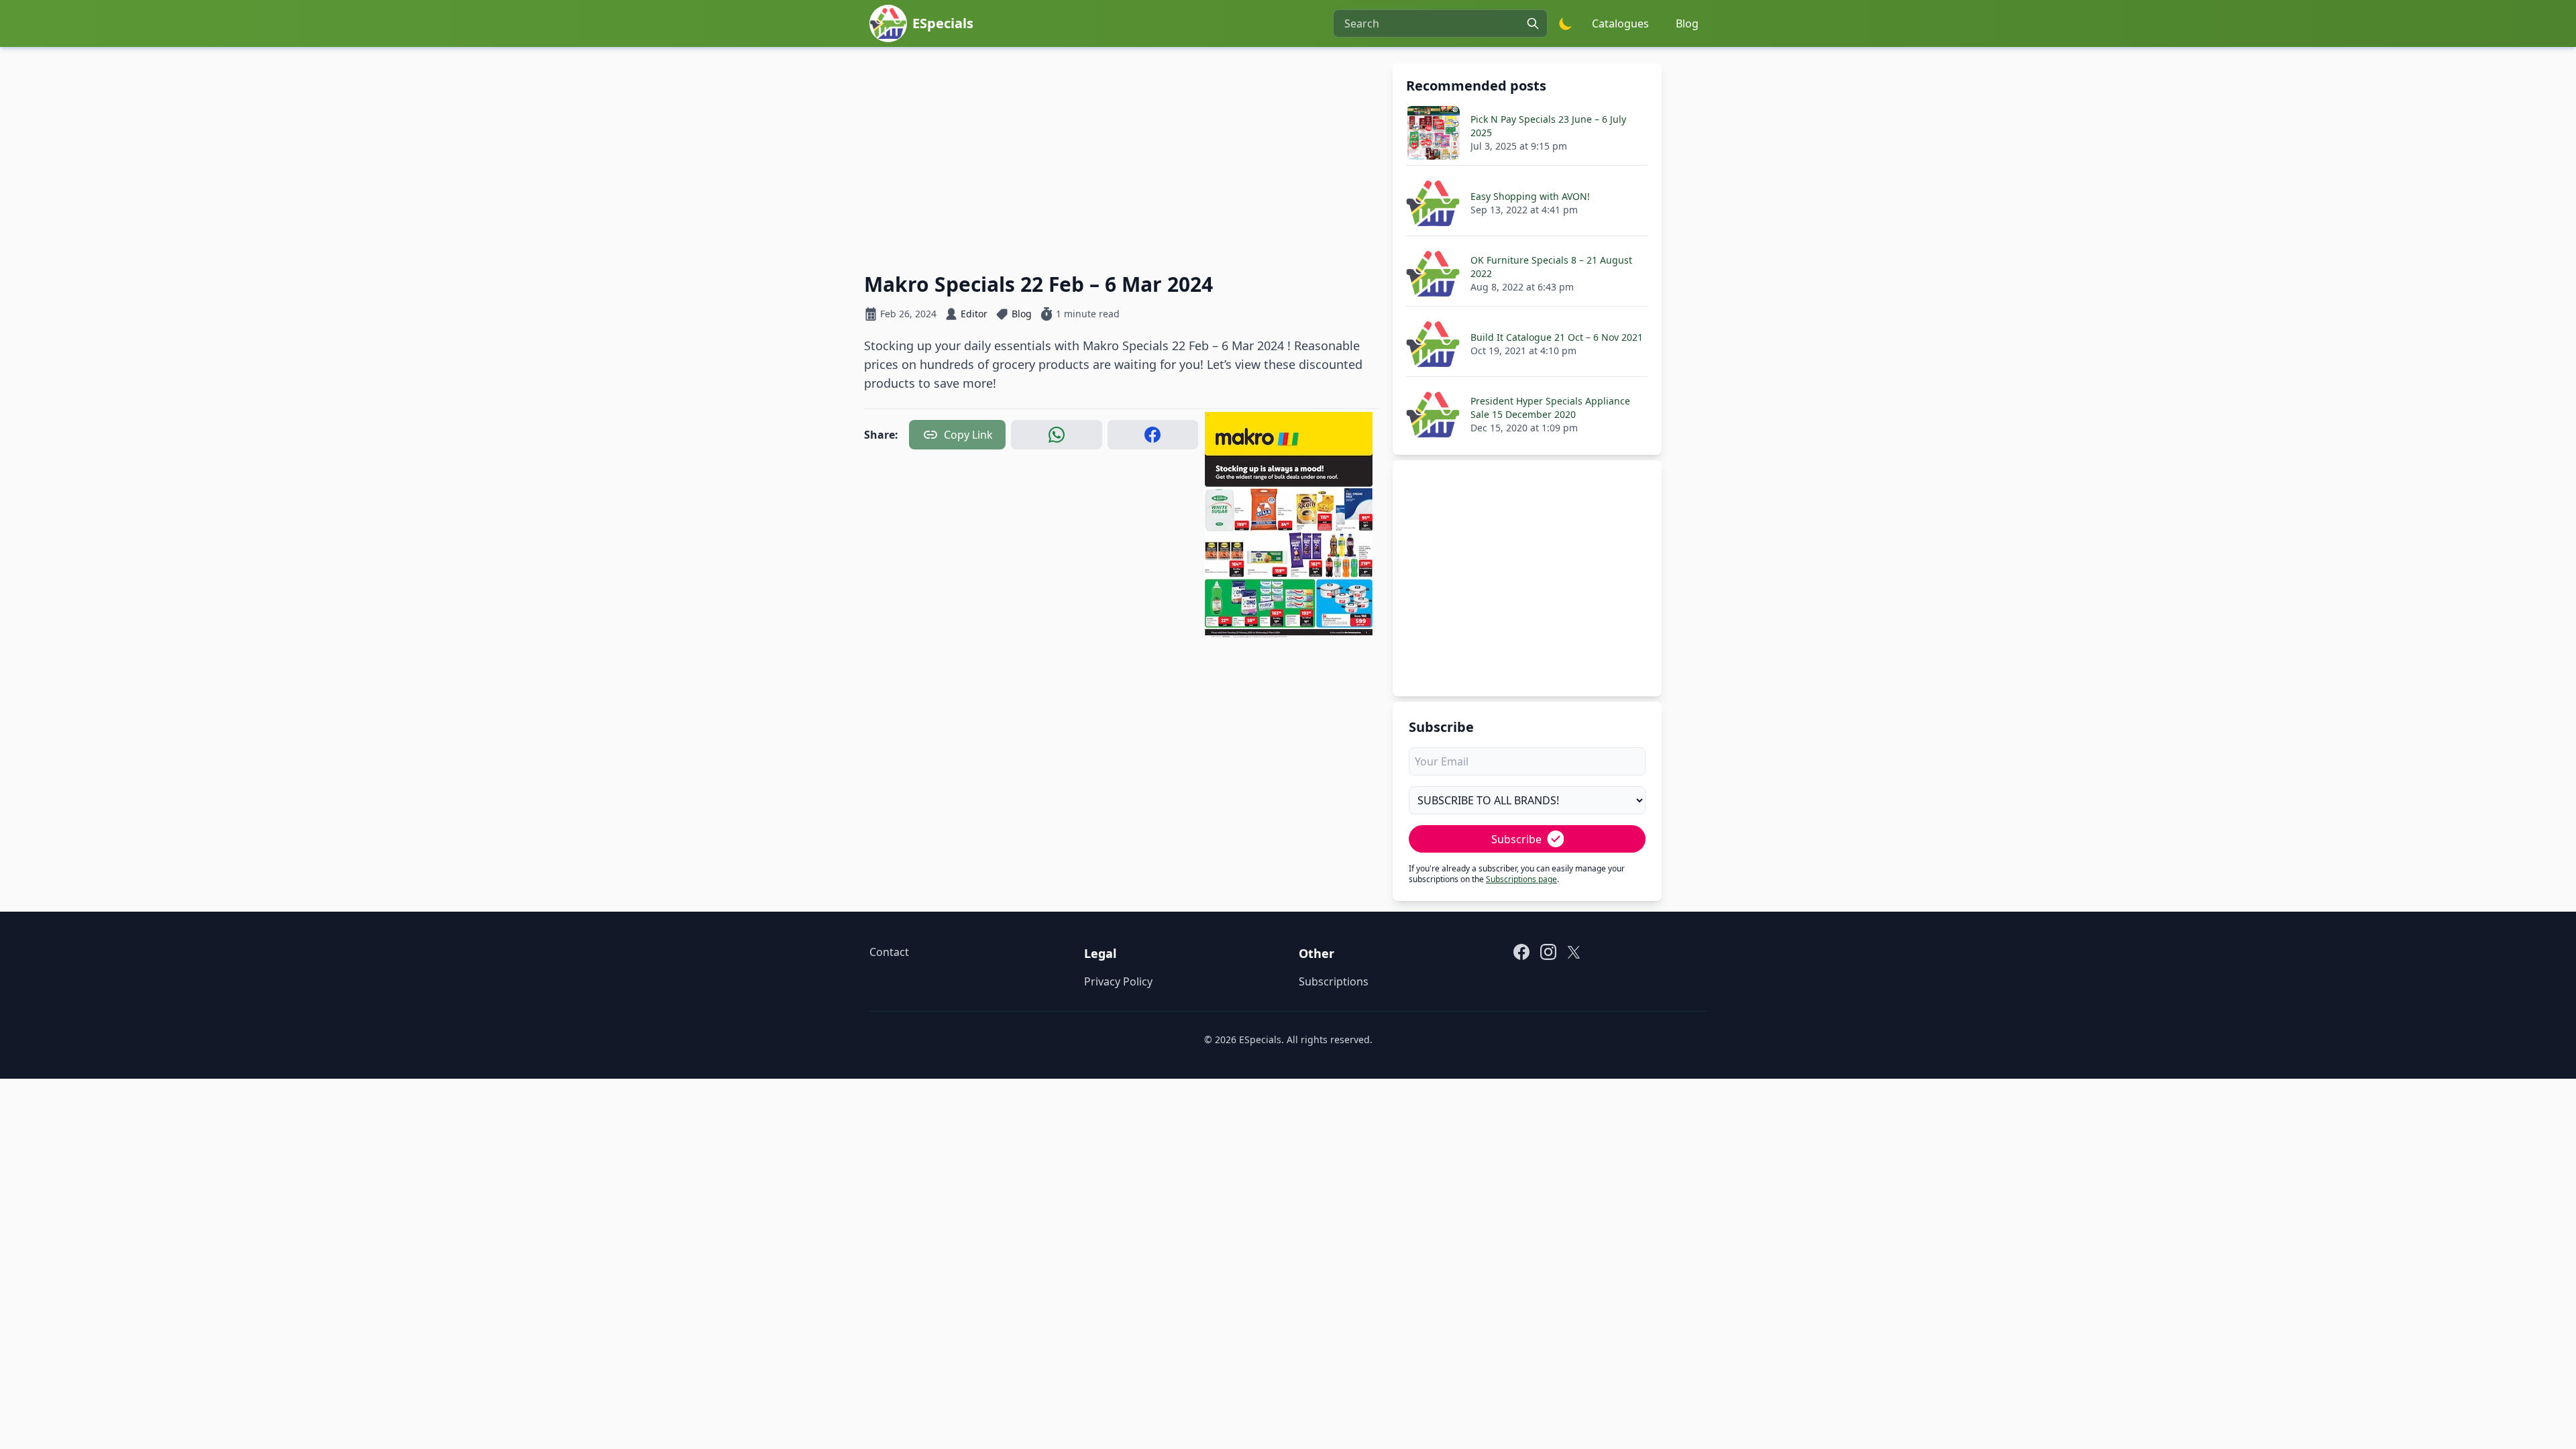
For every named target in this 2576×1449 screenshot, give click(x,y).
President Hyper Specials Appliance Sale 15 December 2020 (1550, 408)
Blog (1687, 23)
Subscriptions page (1521, 879)
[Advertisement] (1122, 157)
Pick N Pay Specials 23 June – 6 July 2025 (1548, 126)
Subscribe (1516, 839)
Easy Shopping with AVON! (1530, 196)
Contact (889, 952)
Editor (974, 314)
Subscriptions (1334, 981)
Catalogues (1620, 23)
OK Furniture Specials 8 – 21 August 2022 (1551, 267)
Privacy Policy (1118, 981)
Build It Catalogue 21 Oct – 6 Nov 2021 (1557, 337)
